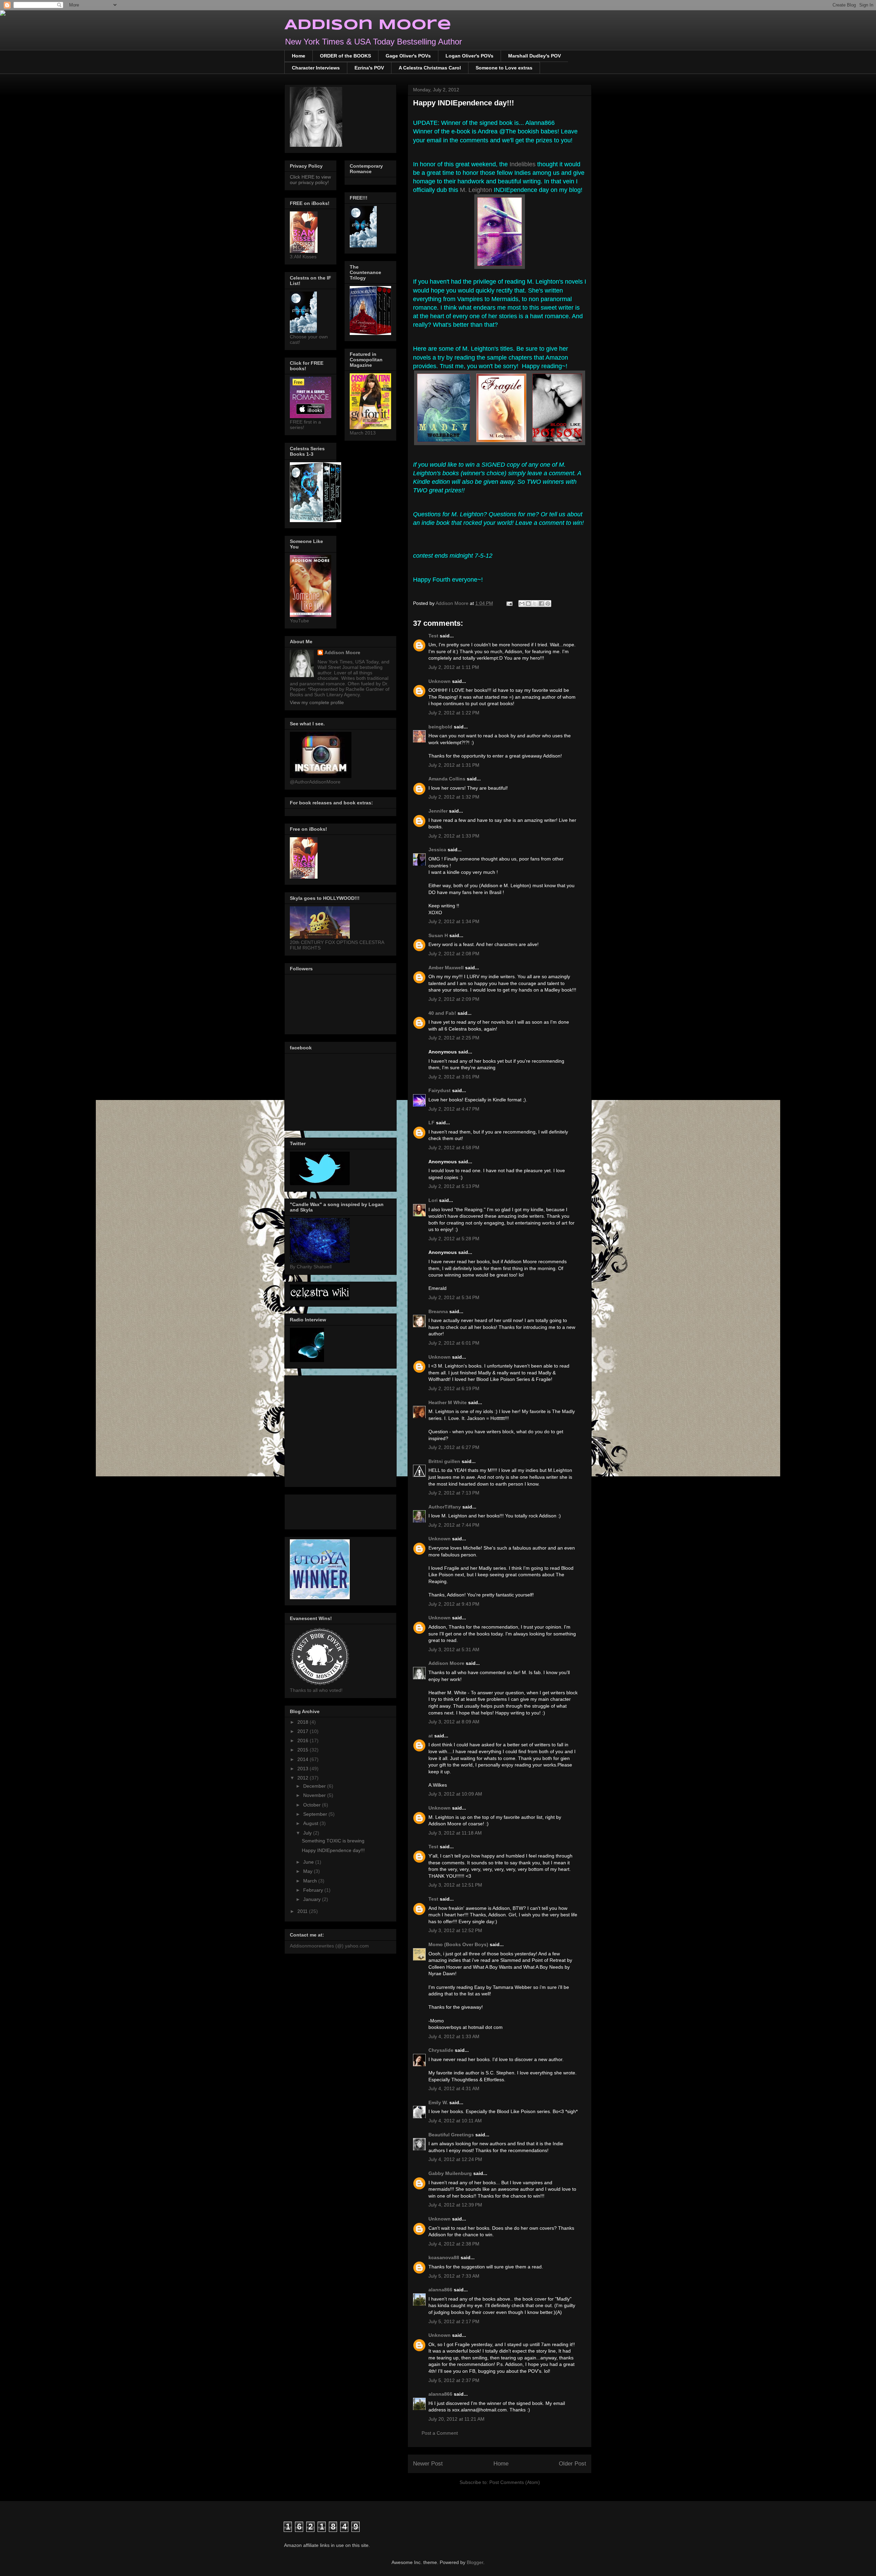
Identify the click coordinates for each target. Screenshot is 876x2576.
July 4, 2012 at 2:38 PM (454, 2244)
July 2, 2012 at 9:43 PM (454, 1604)
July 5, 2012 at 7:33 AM (454, 2276)
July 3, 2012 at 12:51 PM (455, 1885)
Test (433, 636)
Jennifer (438, 811)
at (431, 1736)
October (313, 1805)
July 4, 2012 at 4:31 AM (454, 2088)
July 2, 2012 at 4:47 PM (454, 1109)
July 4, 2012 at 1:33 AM (454, 2036)
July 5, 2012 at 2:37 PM (454, 2380)
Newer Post (428, 2464)
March (311, 1881)
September (316, 1814)
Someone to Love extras (504, 68)
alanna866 (440, 2290)
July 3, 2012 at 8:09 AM (454, 1722)
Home (299, 56)
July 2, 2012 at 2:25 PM (454, 1038)
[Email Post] (509, 603)
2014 (304, 1759)
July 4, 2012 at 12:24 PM (455, 2159)
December (315, 1786)
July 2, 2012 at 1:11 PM (454, 667)
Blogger (475, 2562)
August (311, 1823)
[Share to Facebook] (541, 604)
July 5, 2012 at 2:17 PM (454, 2321)
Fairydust (440, 1090)
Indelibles (523, 164)
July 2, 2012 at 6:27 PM (454, 1447)
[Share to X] (535, 604)
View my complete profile (317, 702)
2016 (304, 1740)
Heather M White (448, 1402)
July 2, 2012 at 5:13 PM (454, 1186)
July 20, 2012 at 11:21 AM (456, 2419)
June (309, 1862)
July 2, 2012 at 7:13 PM (454, 1493)
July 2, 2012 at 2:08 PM (454, 954)
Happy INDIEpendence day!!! (333, 1850)
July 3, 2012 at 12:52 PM (455, 1930)
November (315, 1795)
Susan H (438, 935)
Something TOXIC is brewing (333, 1841)
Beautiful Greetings (451, 2135)
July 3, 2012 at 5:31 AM (454, 1649)
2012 (304, 1778)
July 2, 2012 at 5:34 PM (454, 1297)
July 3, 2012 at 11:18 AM (455, 1833)
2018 (304, 1722)
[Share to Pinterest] (548, 604)
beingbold (440, 727)
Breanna (438, 1311)
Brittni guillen (444, 1461)
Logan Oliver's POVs (469, 56)
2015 (304, 1750)
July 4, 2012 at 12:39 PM (455, 2205)
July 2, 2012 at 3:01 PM (454, 1077)
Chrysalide (441, 2050)
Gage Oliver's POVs (408, 56)
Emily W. (438, 2102)
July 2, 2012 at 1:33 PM (454, 836)
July (308, 1833)
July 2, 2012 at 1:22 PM (454, 713)
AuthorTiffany (445, 1507)
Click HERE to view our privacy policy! (310, 180)
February (314, 1890)
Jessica (437, 850)
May (308, 1871)
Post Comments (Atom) (515, 2482)
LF (431, 1123)
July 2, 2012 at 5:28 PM (454, 1239)
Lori (433, 1200)
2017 (304, 1731)
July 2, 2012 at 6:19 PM (454, 1388)
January (313, 1899)
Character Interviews (316, 68)
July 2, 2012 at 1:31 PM (454, 765)
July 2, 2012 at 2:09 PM (454, 999)
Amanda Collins (447, 779)
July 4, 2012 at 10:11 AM (455, 2121)
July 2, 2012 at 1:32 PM (454, 797)
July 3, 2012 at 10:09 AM (455, 1794)
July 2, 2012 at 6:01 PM (454, 1343)
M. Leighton (476, 190)
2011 (303, 1911)
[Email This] (522, 604)
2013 (304, 1769)
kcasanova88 (444, 2257)
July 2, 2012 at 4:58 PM (454, 1148)
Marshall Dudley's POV (534, 56)
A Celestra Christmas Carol (430, 68)
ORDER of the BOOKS (345, 56)
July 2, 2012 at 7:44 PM (454, 1525)
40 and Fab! (442, 1013)
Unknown (440, 681)
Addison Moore (368, 25)
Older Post (572, 2464)
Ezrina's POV (369, 68)
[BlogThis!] (528, 604)
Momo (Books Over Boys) (458, 1944)
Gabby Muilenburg (450, 2173)
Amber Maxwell (446, 968)
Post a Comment (440, 2433)
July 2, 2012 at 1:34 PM (454, 921)
